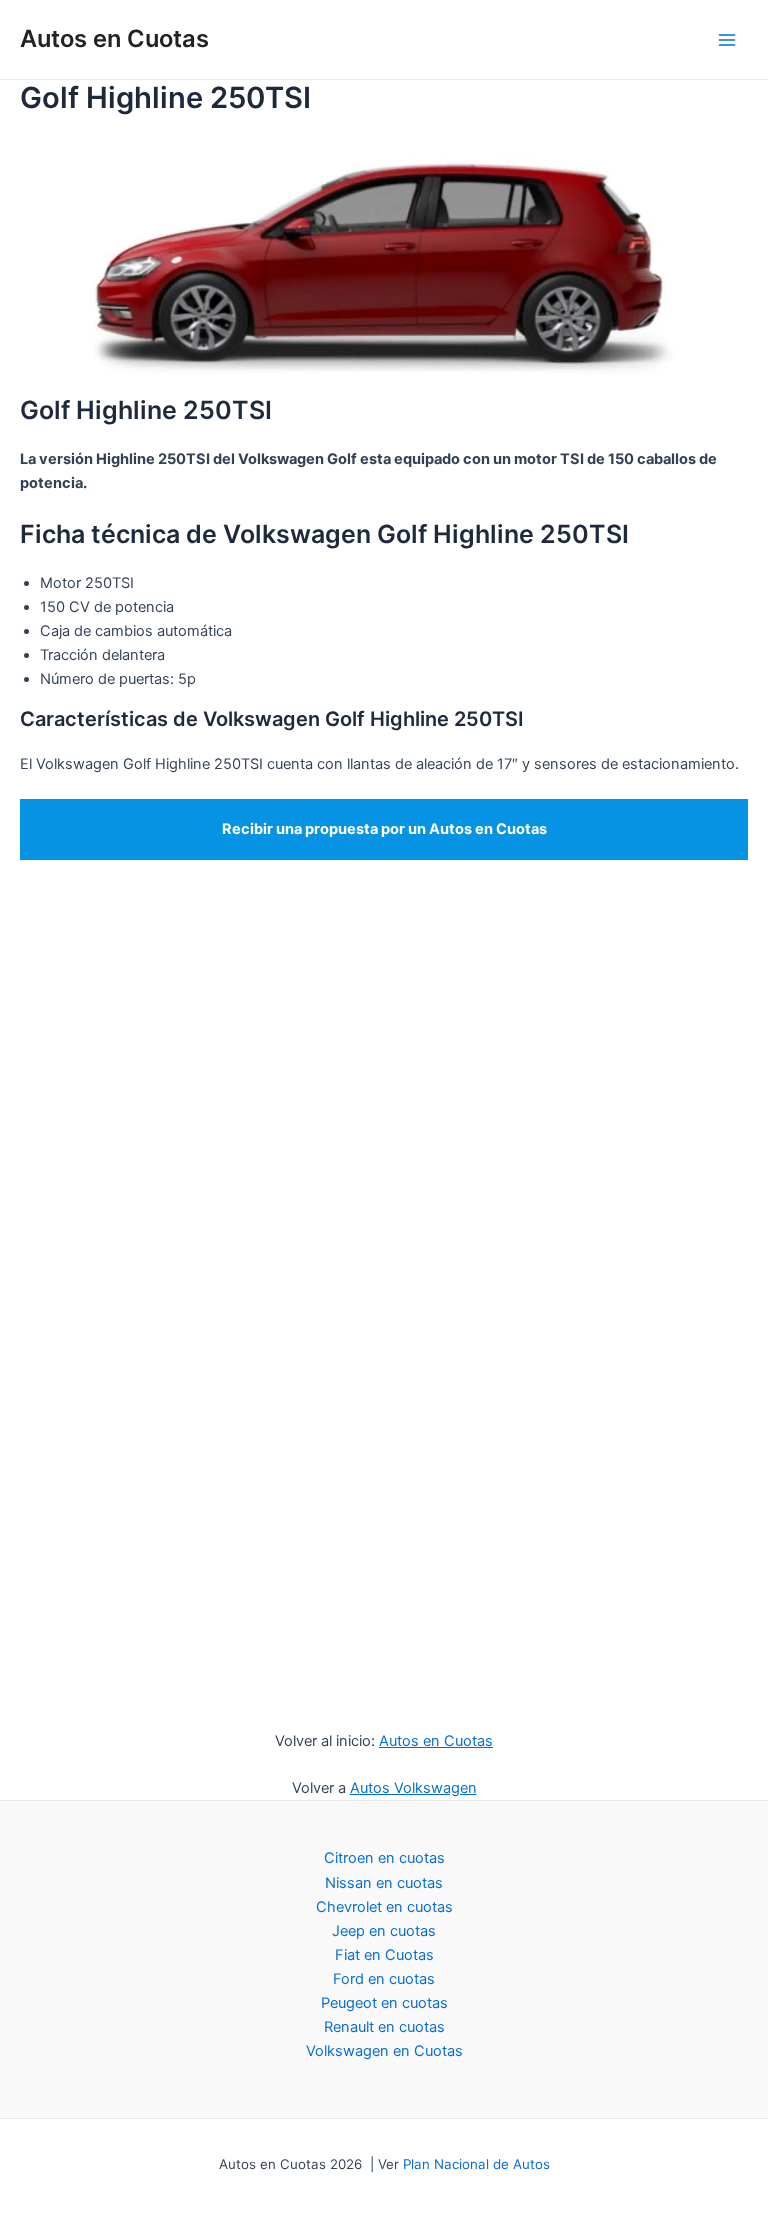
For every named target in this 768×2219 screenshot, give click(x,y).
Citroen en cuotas (384, 1858)
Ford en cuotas (384, 1979)
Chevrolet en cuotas (384, 1907)
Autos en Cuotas (114, 38)
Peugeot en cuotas (384, 2003)
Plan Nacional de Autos (476, 2164)
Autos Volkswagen (413, 1788)
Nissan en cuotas (384, 1883)
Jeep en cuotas (384, 1931)
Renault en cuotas (384, 2027)
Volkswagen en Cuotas (384, 2051)
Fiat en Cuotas (384, 1955)
